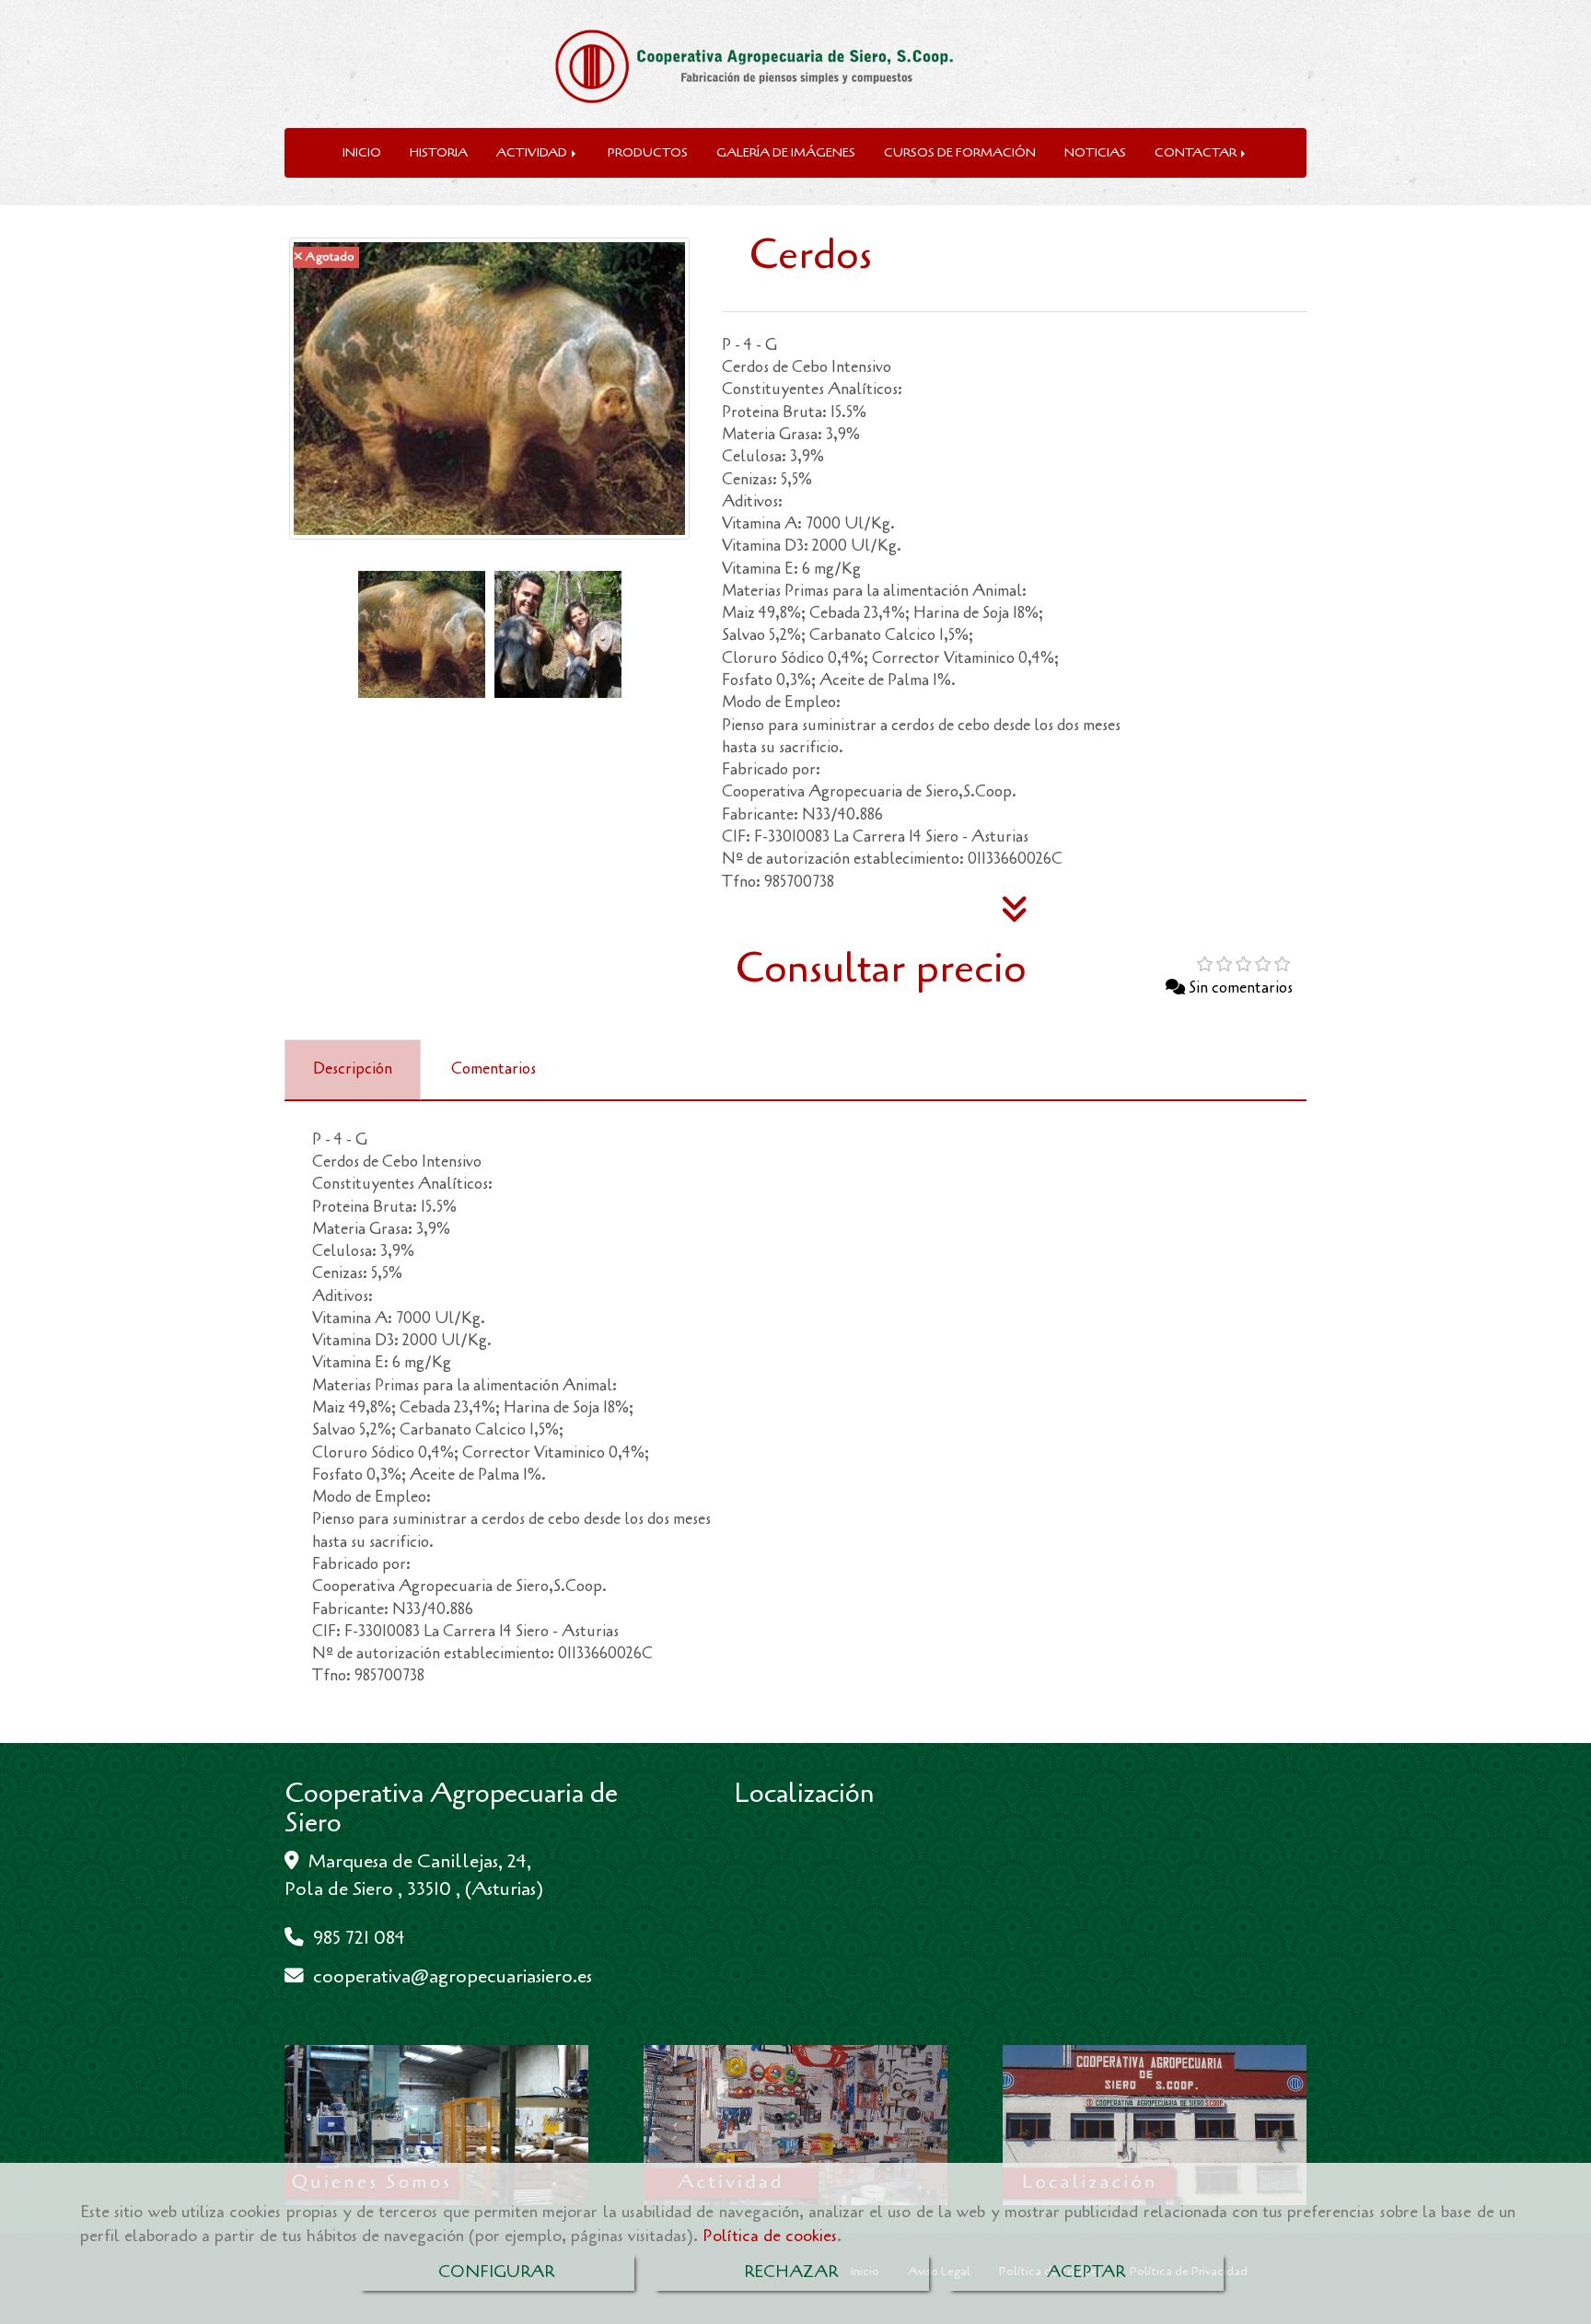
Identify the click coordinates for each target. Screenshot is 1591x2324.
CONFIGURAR (496, 2272)
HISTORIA (439, 152)
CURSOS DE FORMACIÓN (960, 152)
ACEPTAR (1086, 2272)
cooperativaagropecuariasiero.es (453, 1976)
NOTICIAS (1095, 152)
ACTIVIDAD (533, 152)
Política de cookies (770, 2236)
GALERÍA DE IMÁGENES (786, 152)
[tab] (353, 1070)
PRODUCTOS (648, 152)
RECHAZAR (791, 2272)
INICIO (362, 152)
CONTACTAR (1197, 152)
